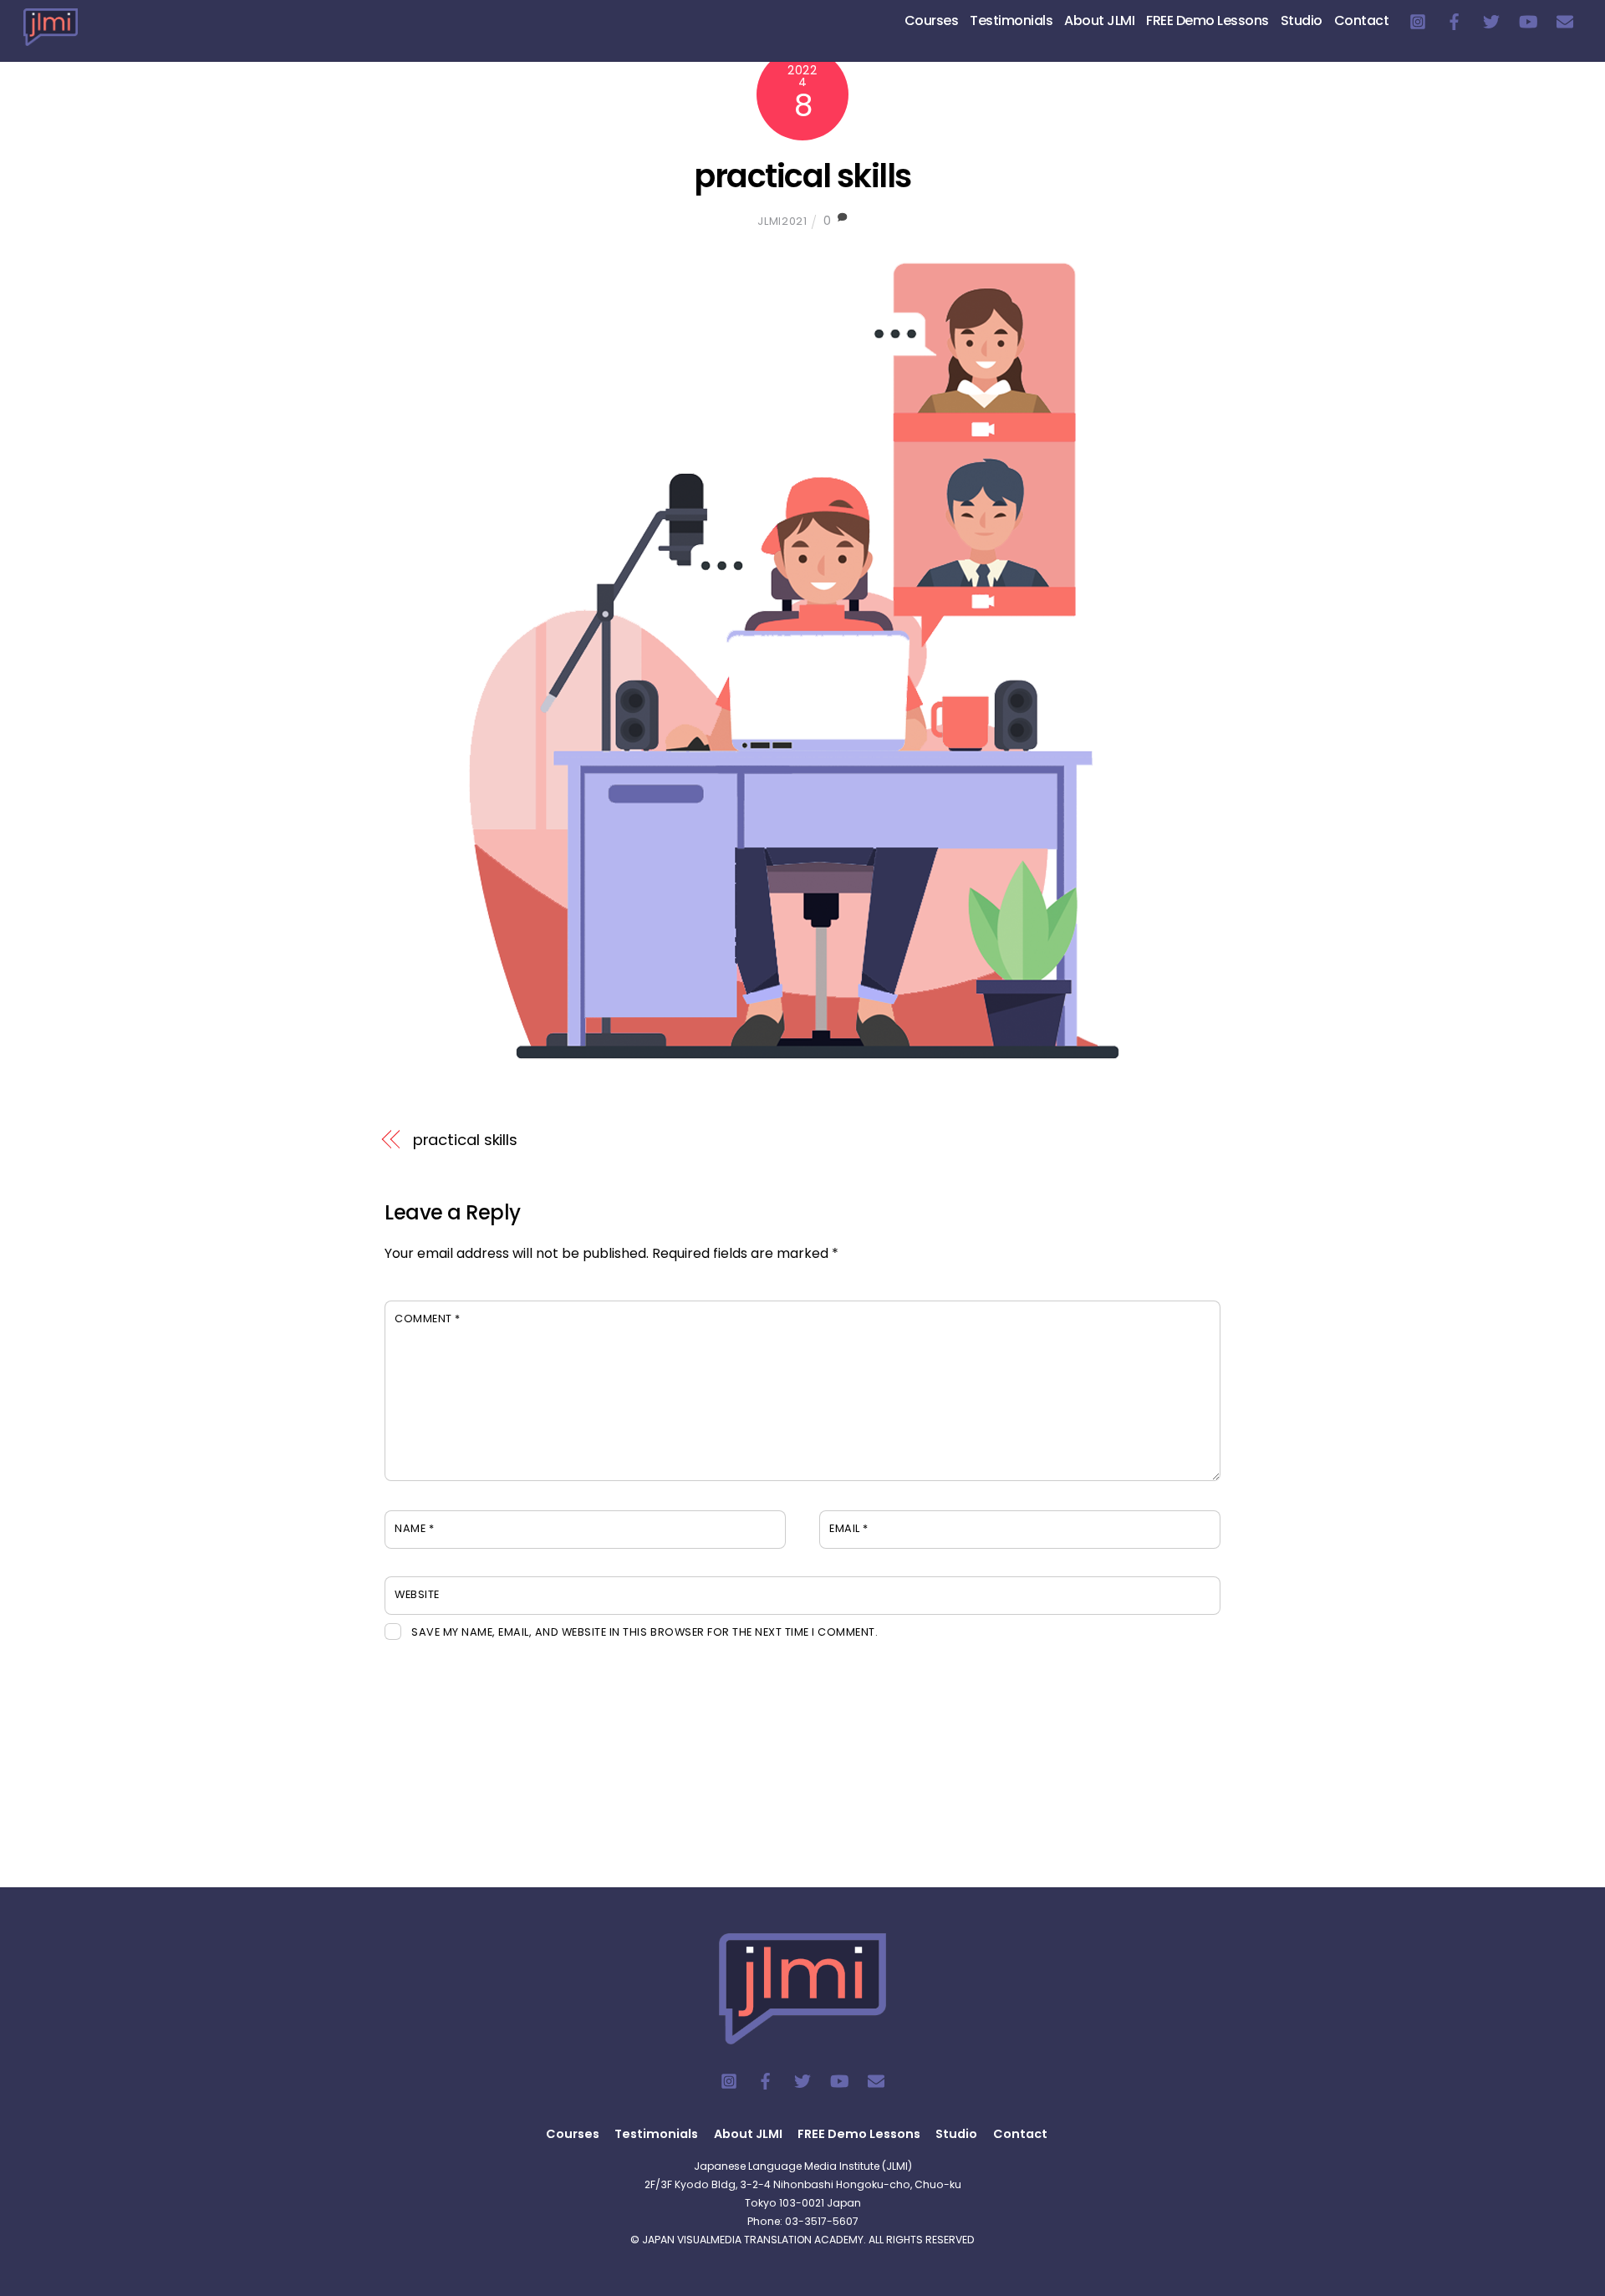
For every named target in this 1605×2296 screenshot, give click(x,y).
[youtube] (1528, 20)
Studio (1302, 20)
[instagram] (1418, 20)
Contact (1362, 20)
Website (417, 1594)
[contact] (1565, 20)
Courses (932, 20)
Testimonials (1011, 20)
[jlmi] (51, 36)
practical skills (802, 176)
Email (849, 1528)
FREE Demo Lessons (1208, 20)
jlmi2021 (782, 221)
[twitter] (1491, 20)
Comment (428, 1319)
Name (414, 1528)
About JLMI (1099, 20)
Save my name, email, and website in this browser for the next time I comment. (645, 1632)
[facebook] (1455, 20)
